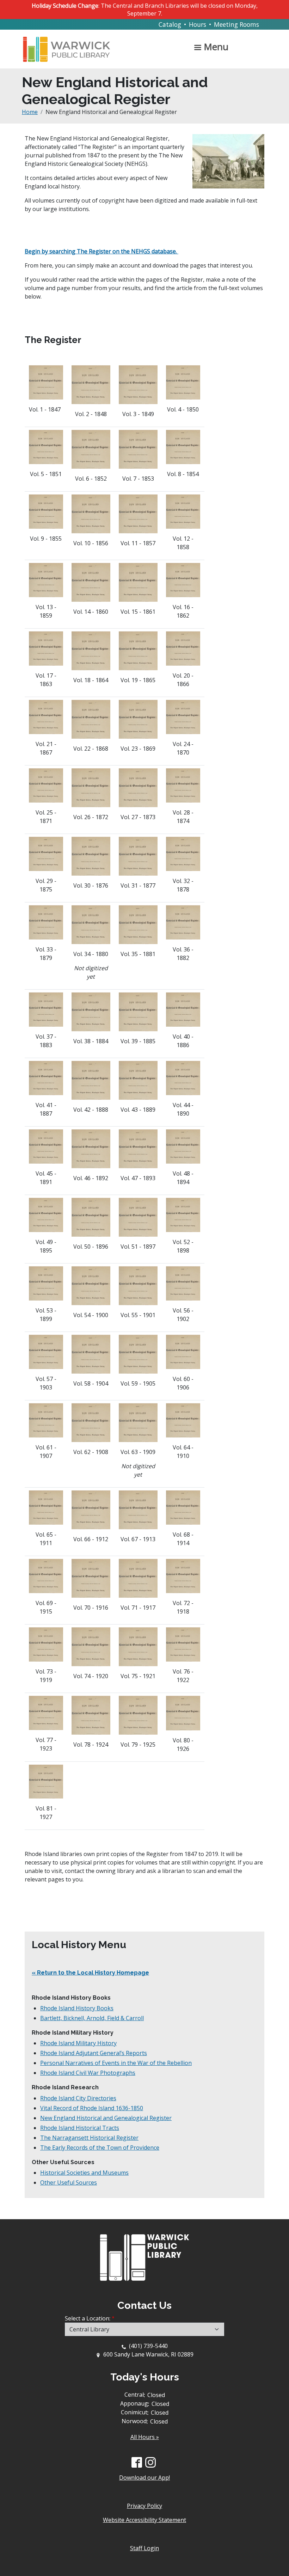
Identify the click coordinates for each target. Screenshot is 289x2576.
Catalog (170, 24)
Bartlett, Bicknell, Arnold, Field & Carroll (92, 2018)
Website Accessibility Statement (144, 2520)
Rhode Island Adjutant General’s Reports (94, 2053)
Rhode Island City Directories (78, 2098)
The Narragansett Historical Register (89, 2138)
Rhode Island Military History (78, 2043)
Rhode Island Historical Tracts (80, 2128)
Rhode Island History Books (77, 2008)
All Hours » (145, 2437)
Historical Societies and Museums (84, 2173)
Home (30, 112)
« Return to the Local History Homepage (90, 1973)
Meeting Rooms (236, 24)
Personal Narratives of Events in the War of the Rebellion (116, 2063)
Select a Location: (88, 2318)
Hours (198, 24)
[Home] (69, 46)
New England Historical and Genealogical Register (106, 2118)
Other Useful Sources (69, 2182)
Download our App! (144, 2478)
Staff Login (144, 2548)
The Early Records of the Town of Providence (100, 2148)
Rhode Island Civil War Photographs (88, 2073)
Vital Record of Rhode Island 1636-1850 (92, 2108)
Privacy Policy (144, 2506)
